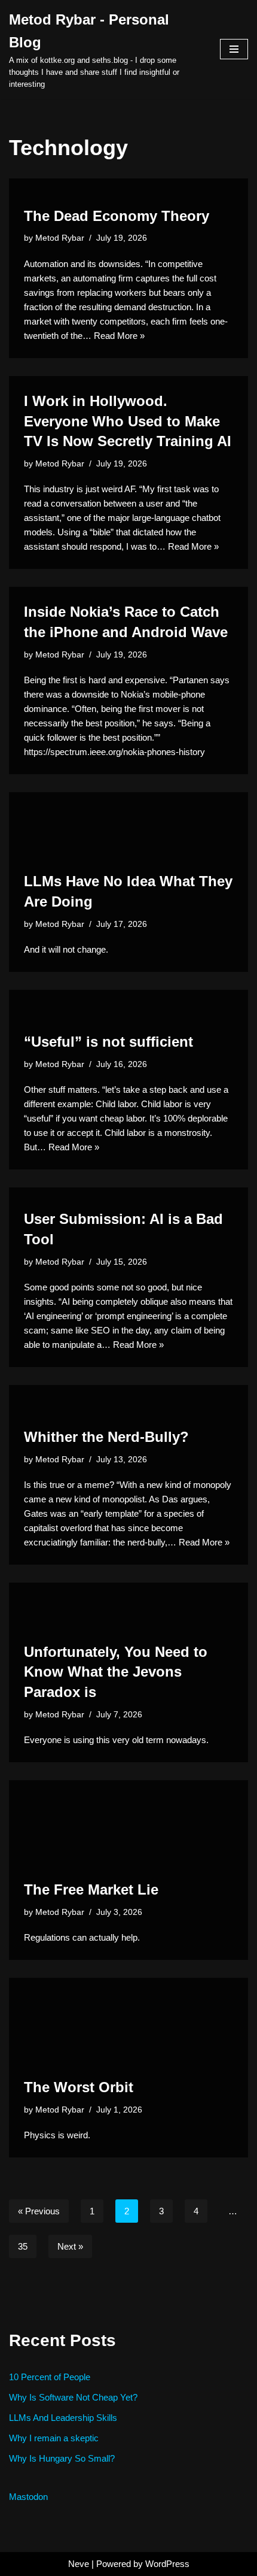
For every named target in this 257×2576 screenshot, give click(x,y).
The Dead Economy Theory (117, 216)
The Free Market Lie (91, 1889)
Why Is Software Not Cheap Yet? (73, 2397)
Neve (79, 2564)
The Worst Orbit (79, 2087)
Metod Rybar (60, 238)
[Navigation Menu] (234, 49)
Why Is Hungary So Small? (62, 2458)
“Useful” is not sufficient (108, 1042)
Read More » (119, 336)
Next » (70, 2246)
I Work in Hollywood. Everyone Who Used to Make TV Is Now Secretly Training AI (128, 421)
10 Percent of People (50, 2377)
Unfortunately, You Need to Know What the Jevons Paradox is (116, 1672)
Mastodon (28, 2497)
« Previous (39, 2211)
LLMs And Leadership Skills (63, 2418)
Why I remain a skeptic (54, 2438)
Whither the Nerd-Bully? (106, 1437)
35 (23, 2246)
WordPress (167, 2564)
